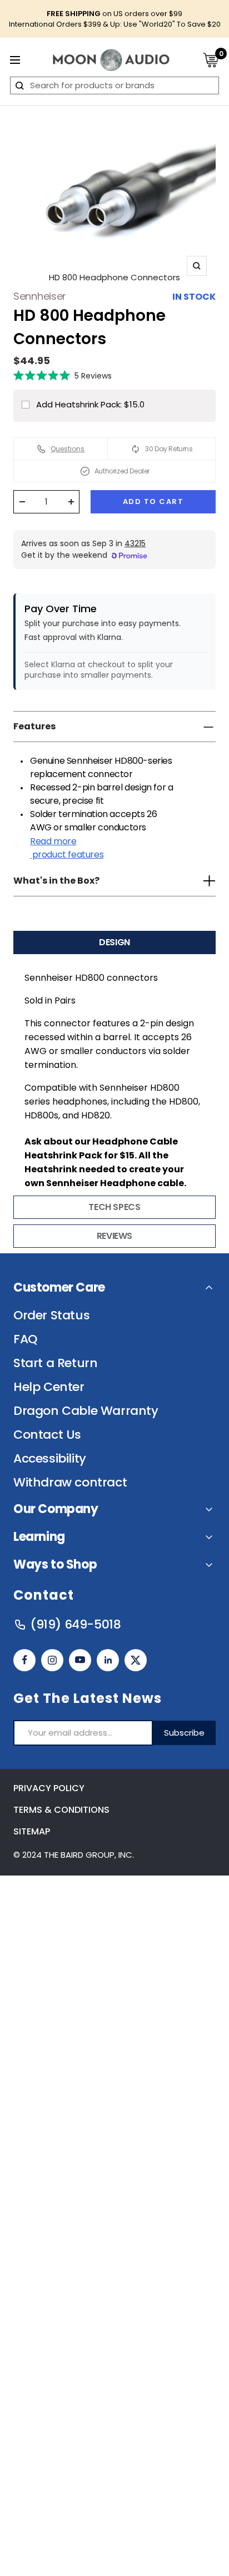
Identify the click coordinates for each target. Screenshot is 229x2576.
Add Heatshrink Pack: (90, 404)
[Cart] (211, 60)
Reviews (114, 1236)
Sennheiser (40, 296)
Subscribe (184, 1733)
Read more (67, 848)
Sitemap (32, 1831)
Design (114, 942)
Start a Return (55, 1363)
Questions (68, 449)
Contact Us (47, 1435)
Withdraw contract (70, 1483)
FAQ (25, 1339)
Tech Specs (114, 1207)
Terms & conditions (61, 1810)
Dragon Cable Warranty (86, 1411)
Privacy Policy (49, 1788)
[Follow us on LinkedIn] (108, 1660)
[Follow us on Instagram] (52, 1660)
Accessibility (50, 1459)
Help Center (49, 1387)
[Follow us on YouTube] (80, 1660)
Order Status (51, 1315)
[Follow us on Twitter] (136, 1660)
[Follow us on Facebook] (24, 1660)
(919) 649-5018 (75, 1625)
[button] (63, 375)
